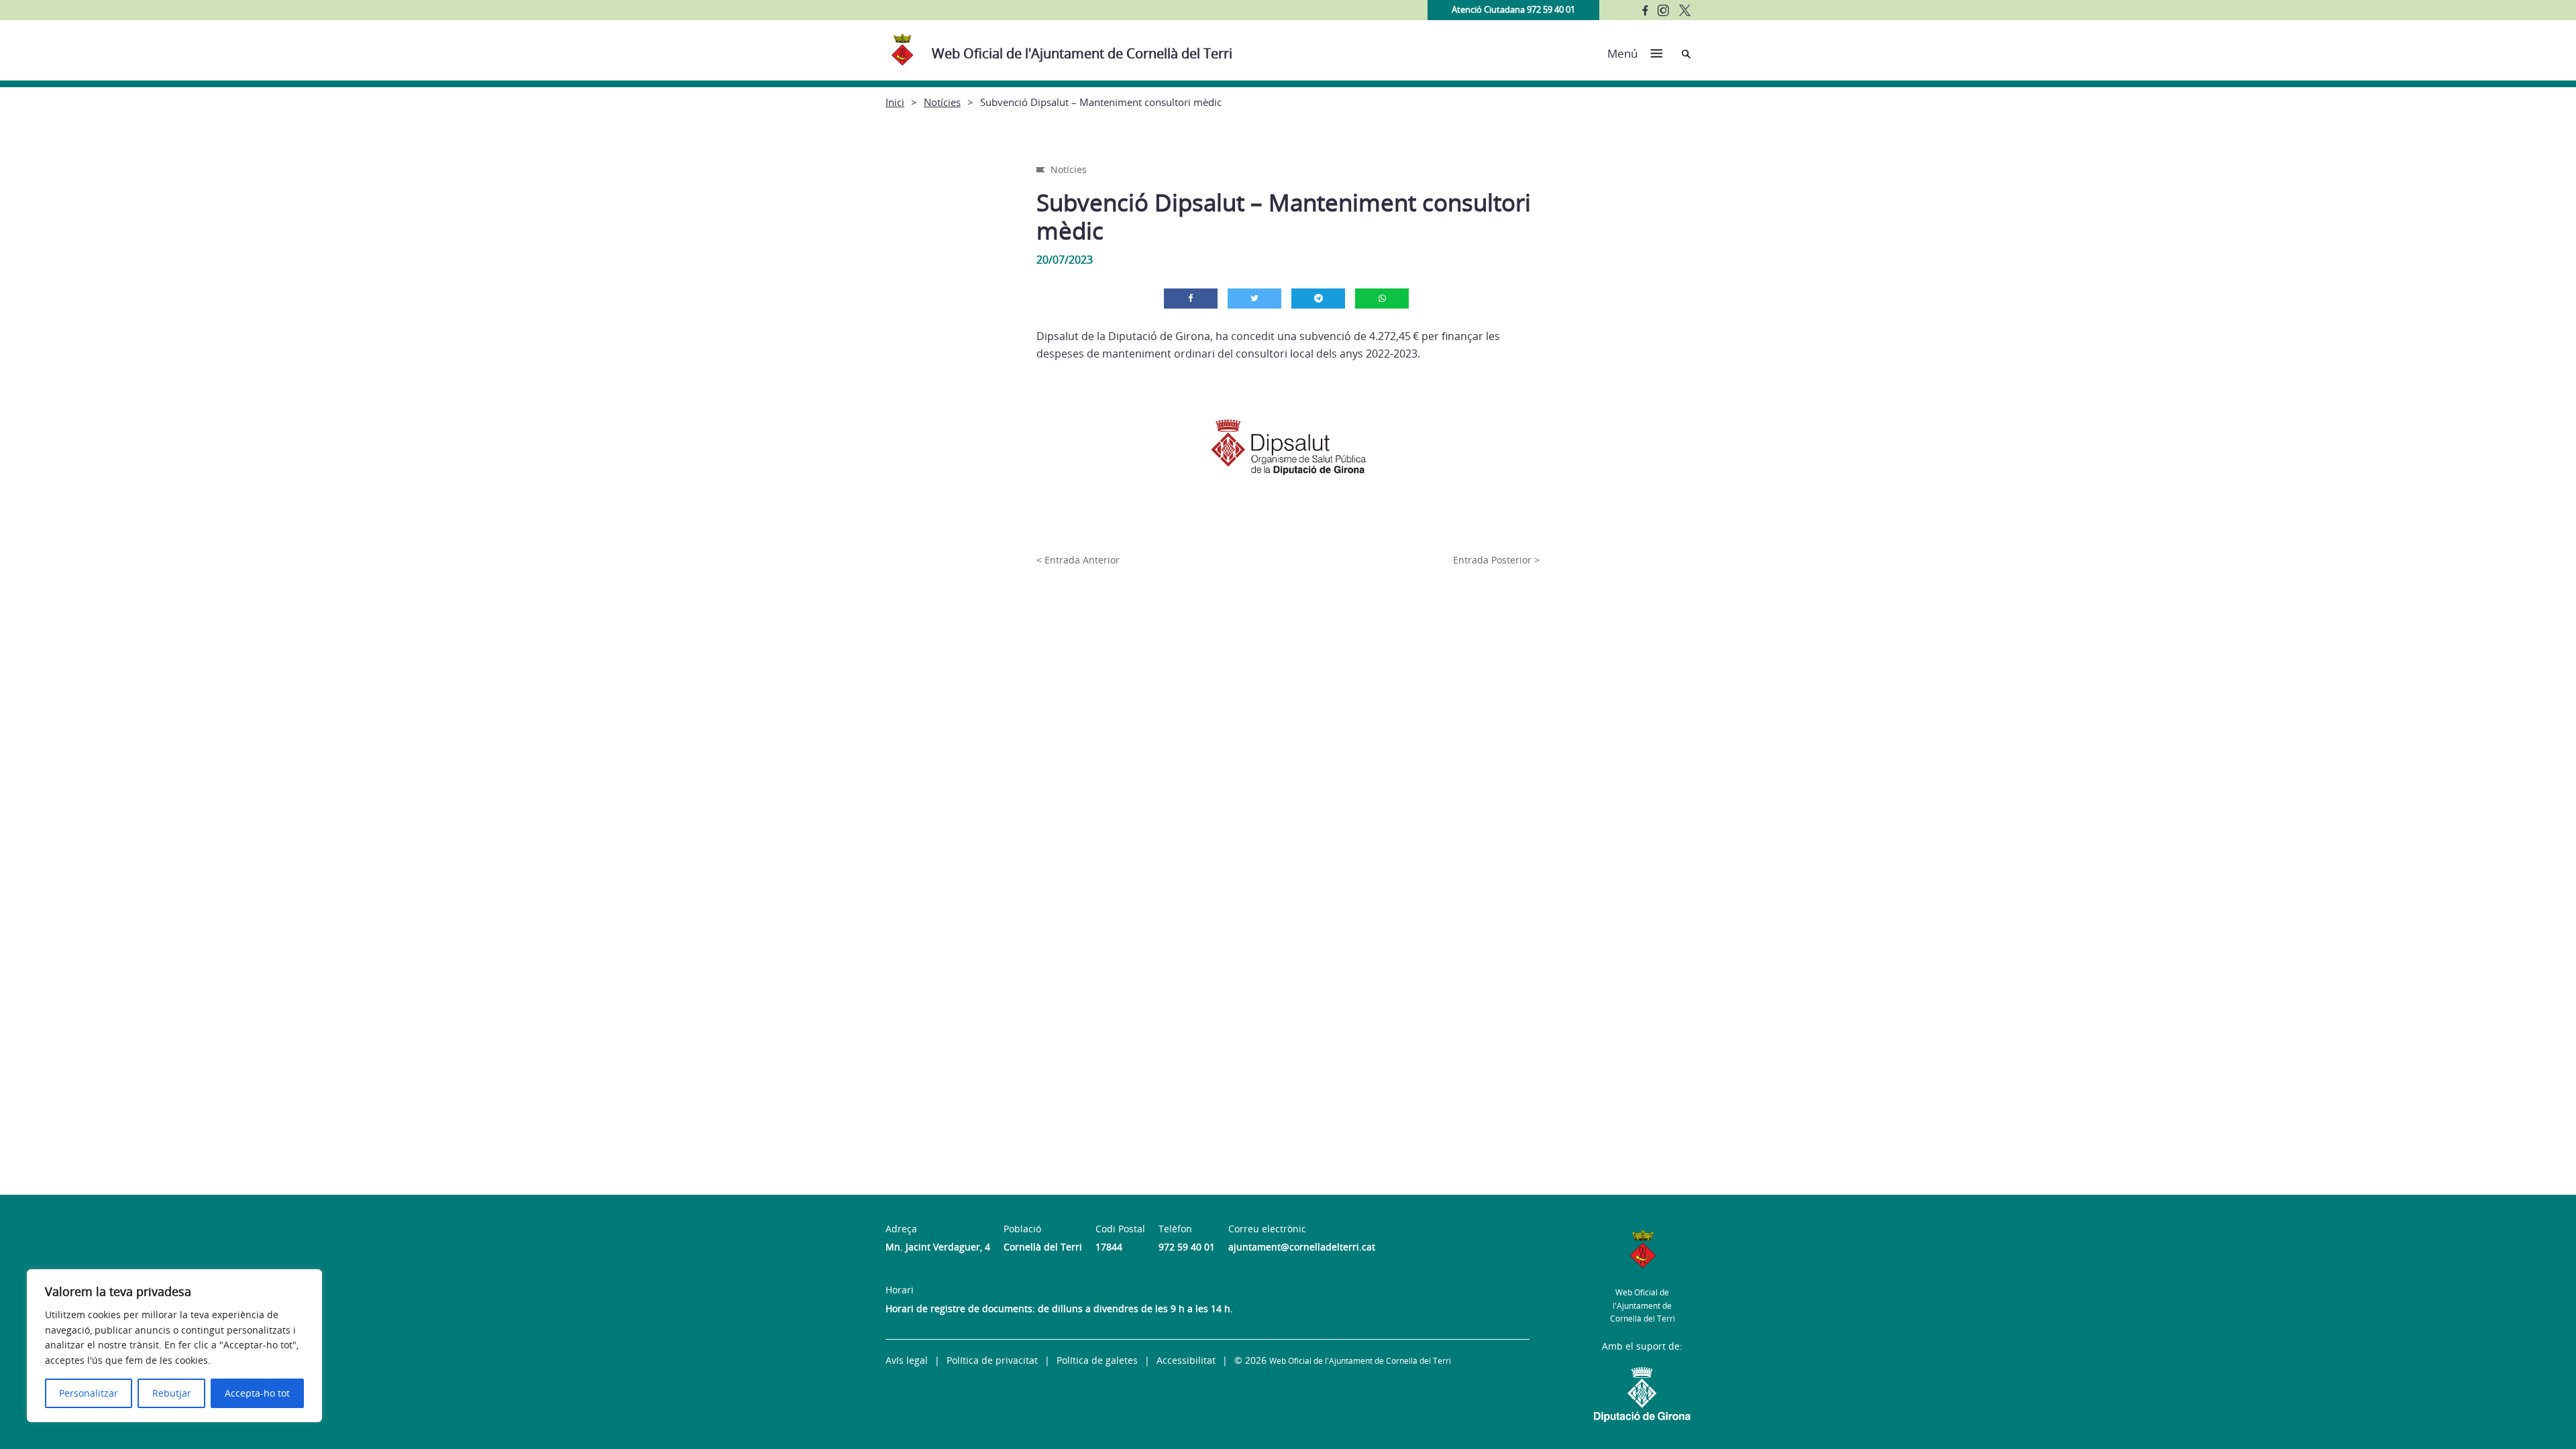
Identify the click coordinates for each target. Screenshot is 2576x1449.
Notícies (942, 102)
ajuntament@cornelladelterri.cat (1302, 1247)
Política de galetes (1097, 1360)
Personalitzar (89, 1393)
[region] (174, 1346)
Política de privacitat (992, 1360)
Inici (895, 102)
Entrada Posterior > (1496, 560)
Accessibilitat (1186, 1360)
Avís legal (907, 1360)
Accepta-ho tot (257, 1393)
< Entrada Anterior (1078, 560)
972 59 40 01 (1187, 1247)
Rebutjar (172, 1393)
